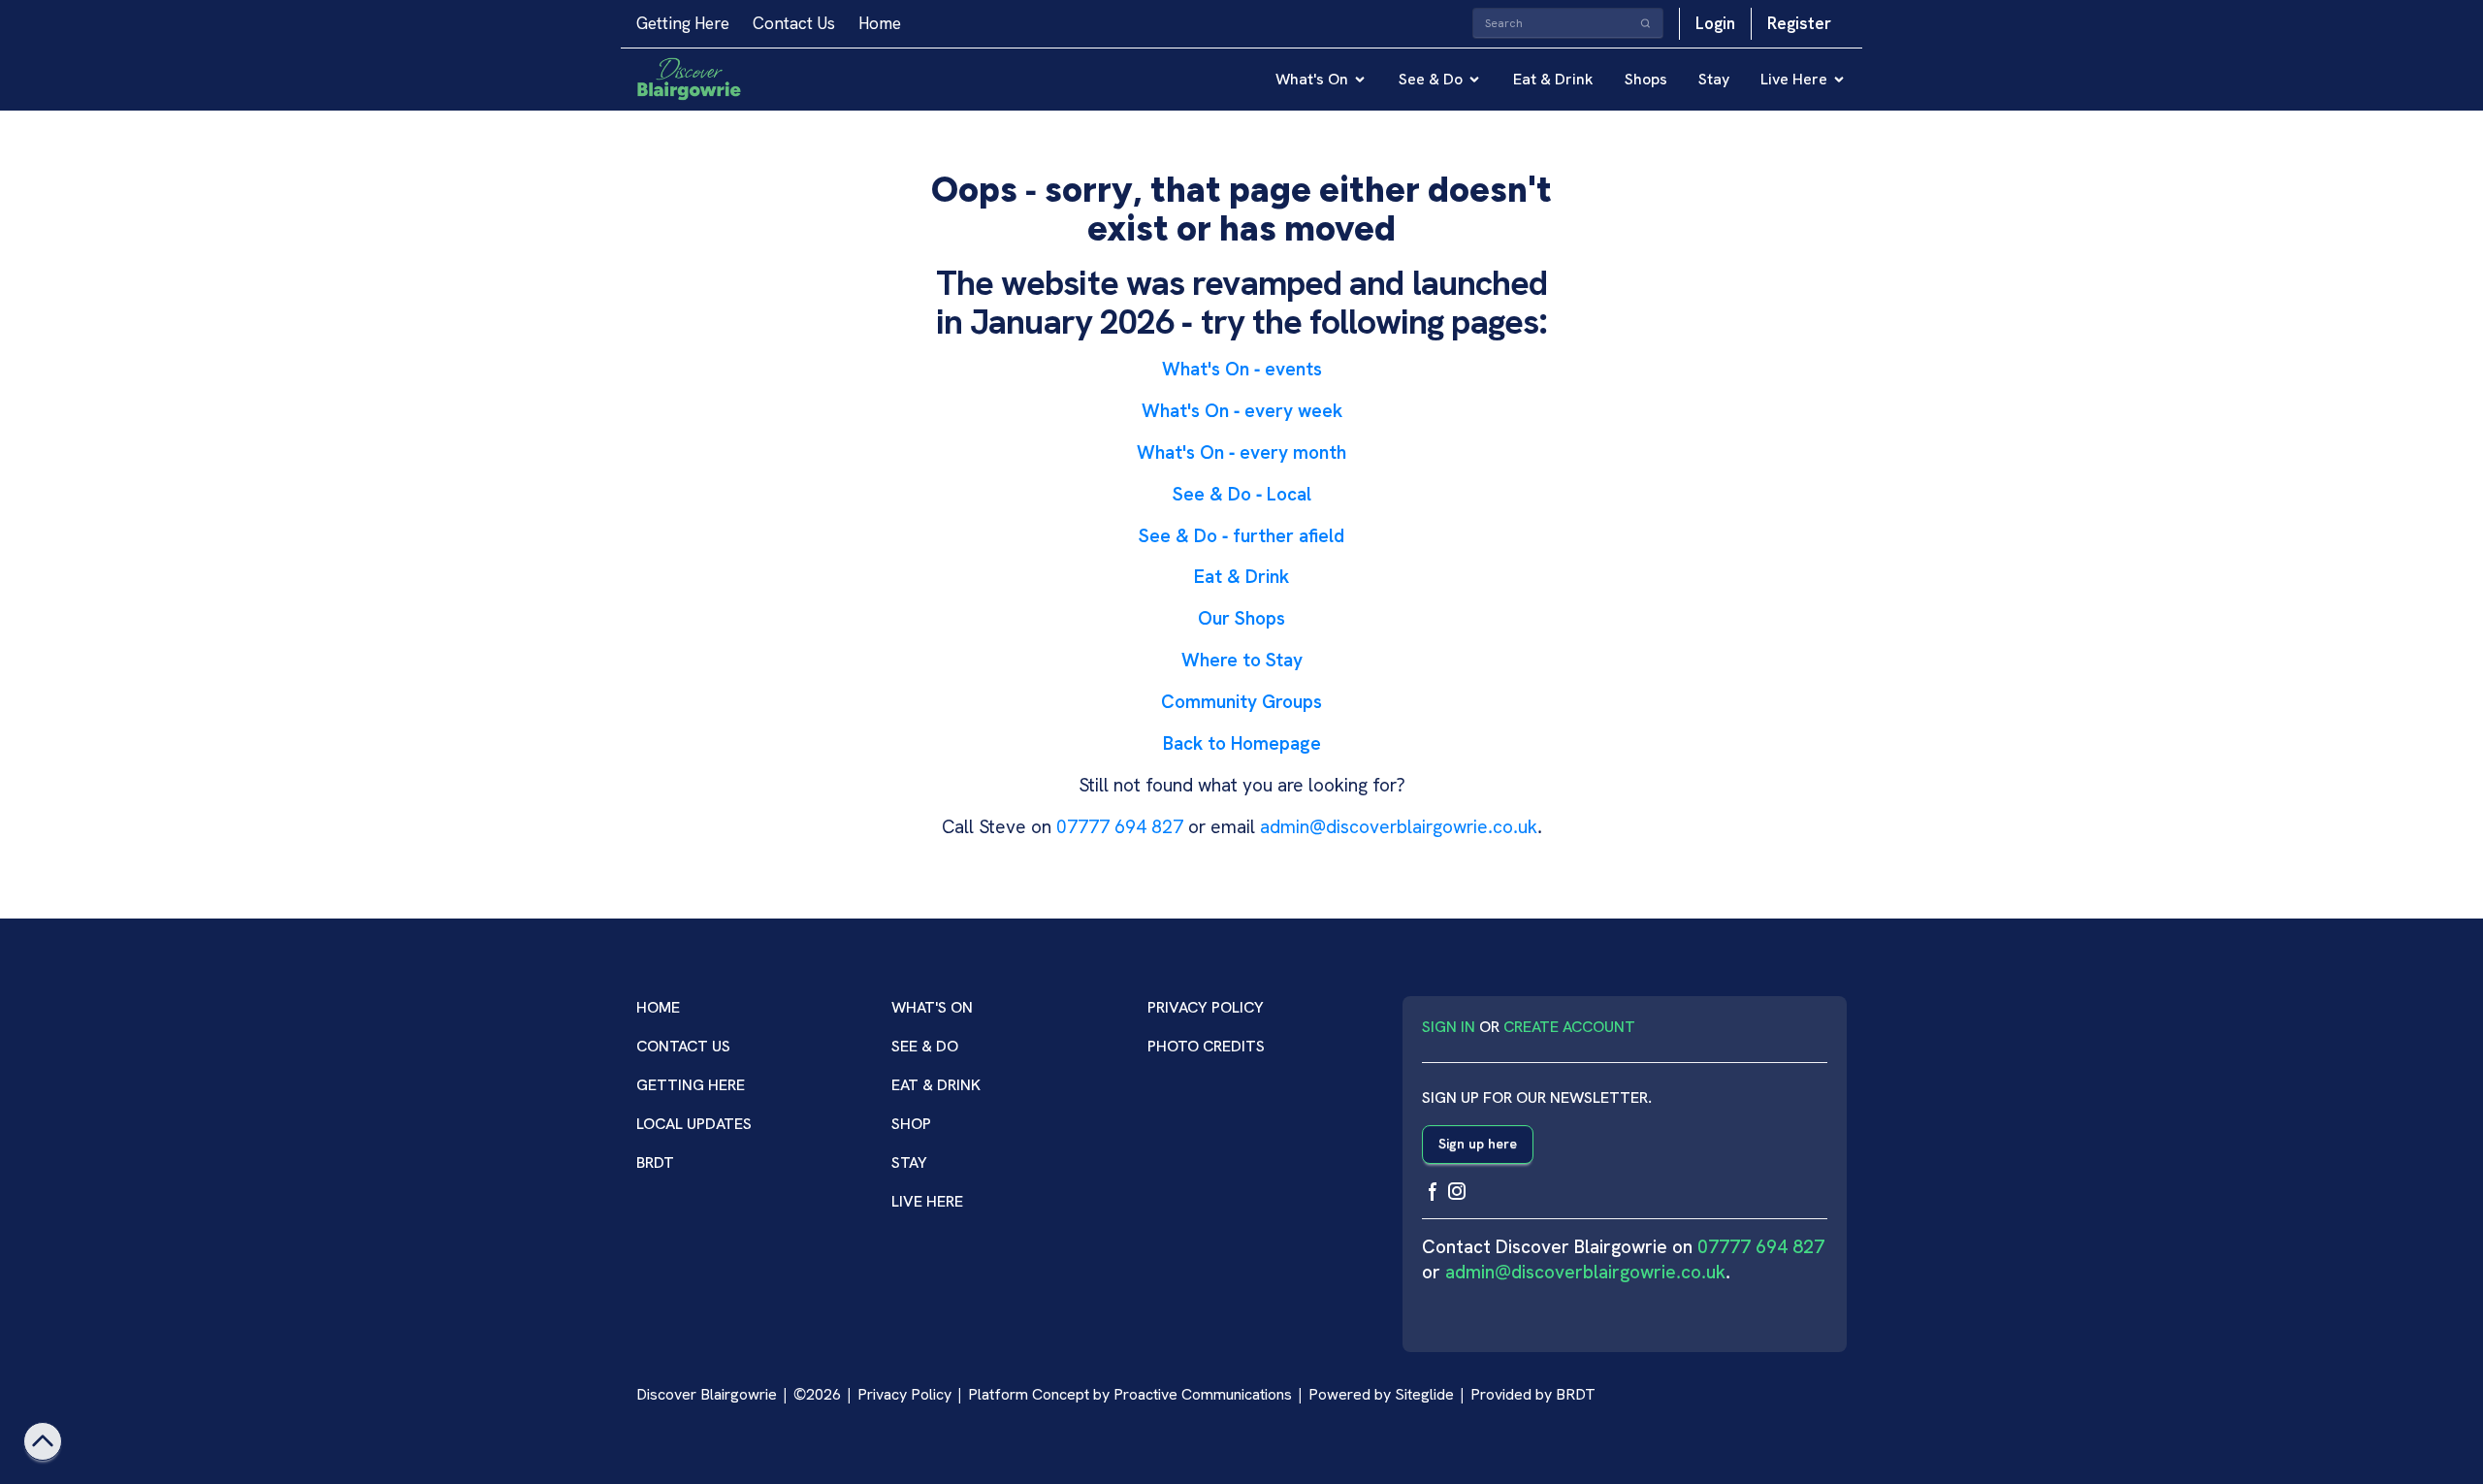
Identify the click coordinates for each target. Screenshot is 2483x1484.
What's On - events (1242, 369)
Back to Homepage (1242, 743)
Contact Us (794, 23)
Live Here (1794, 79)
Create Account (1569, 1027)
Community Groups (1241, 702)
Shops (1646, 79)
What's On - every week (1242, 411)
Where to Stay (1242, 660)
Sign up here (1478, 1144)
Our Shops (1241, 618)
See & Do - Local (1242, 494)
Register (1799, 23)
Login (1715, 23)
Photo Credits (1206, 1046)
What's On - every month (1241, 452)
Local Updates (694, 1124)
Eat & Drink (1553, 79)
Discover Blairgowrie (707, 1394)
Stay (1714, 79)
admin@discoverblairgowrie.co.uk (1399, 827)
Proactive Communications (1203, 1394)
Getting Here (683, 23)
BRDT (655, 1162)
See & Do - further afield (1241, 536)
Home (880, 23)
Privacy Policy (1206, 1007)
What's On (1312, 79)
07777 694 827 (1120, 827)
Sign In (1449, 1027)
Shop (911, 1124)
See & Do (1431, 79)
